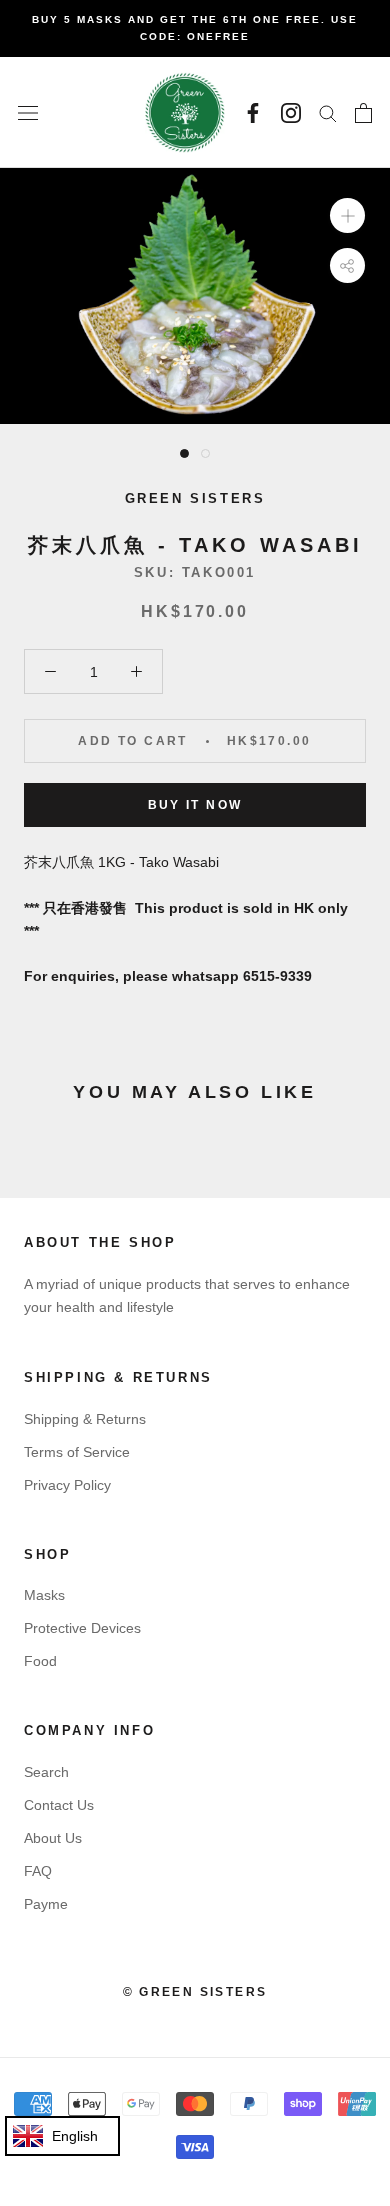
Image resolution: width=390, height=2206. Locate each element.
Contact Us (59, 1805)
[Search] (328, 112)
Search (46, 1772)
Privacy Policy (67, 1485)
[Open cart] (363, 113)
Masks (44, 1595)
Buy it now (195, 805)
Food (40, 1661)
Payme (46, 1904)
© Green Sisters (195, 1992)
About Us (53, 1838)
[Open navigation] (28, 112)
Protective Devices (82, 1628)
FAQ (38, 1871)
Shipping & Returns (85, 1419)
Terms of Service (77, 1452)
